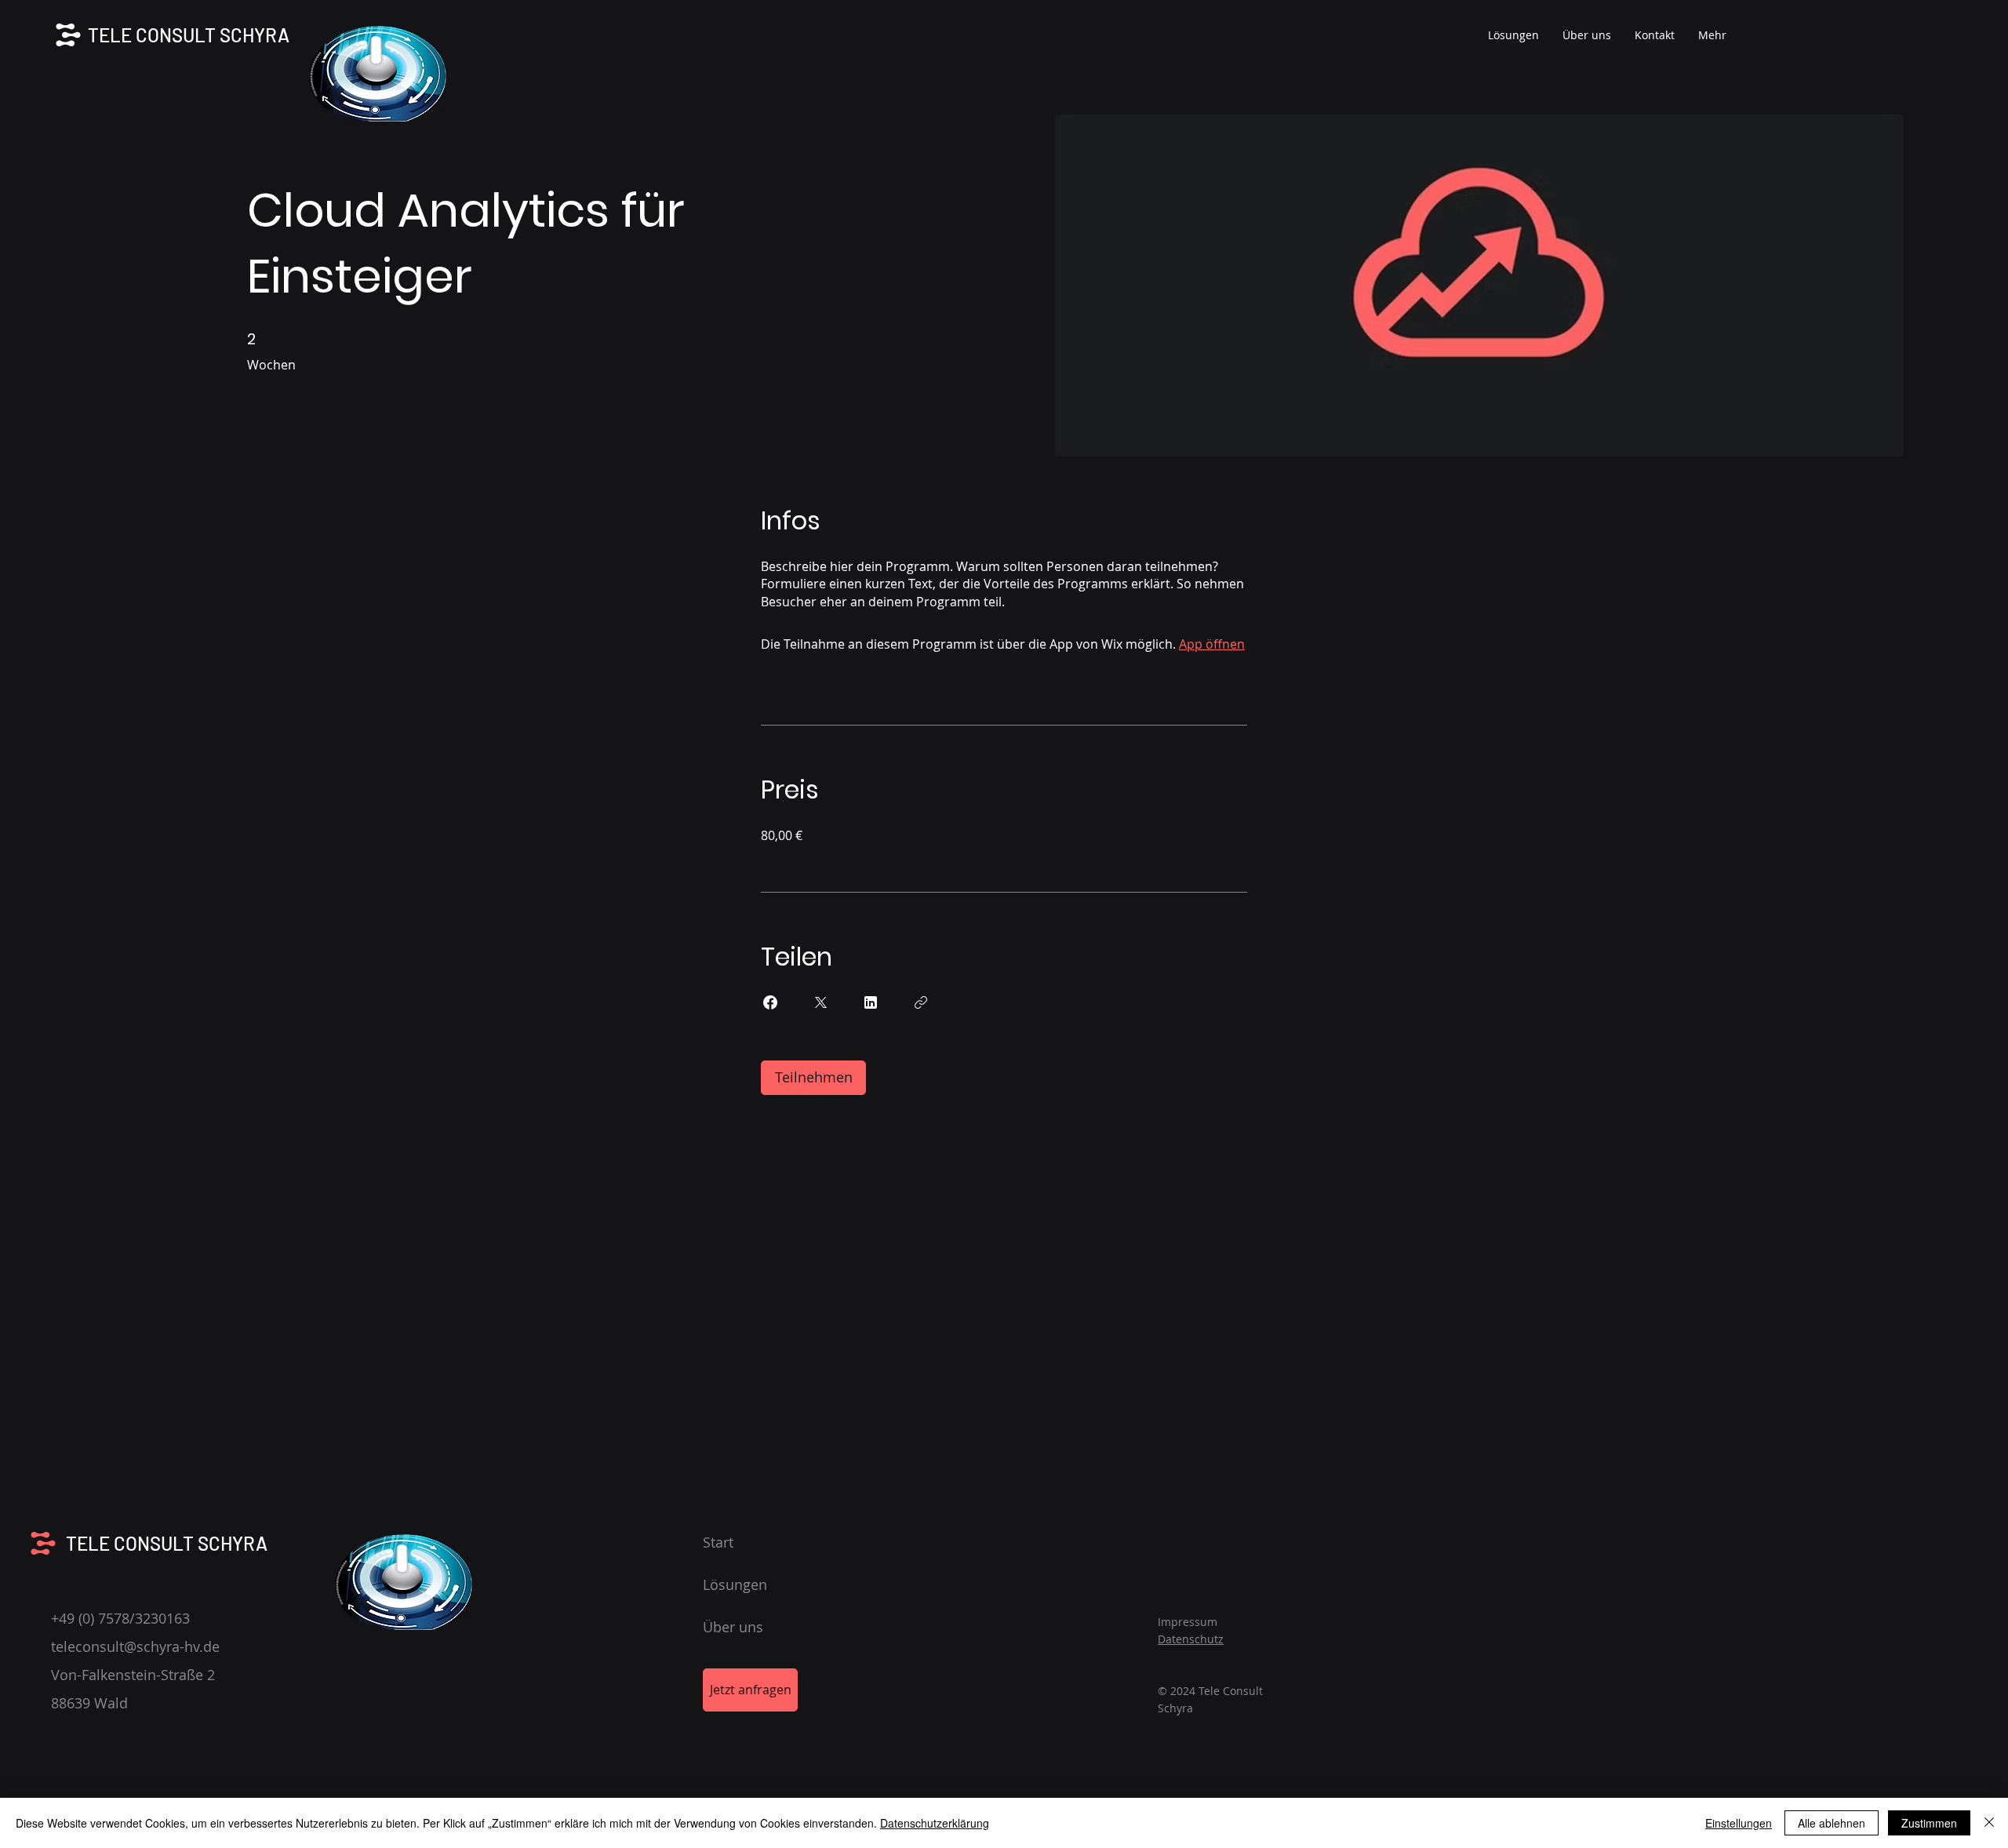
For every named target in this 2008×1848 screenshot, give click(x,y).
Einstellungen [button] (1739, 1823)
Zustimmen (1929, 1823)
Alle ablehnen (1832, 1823)
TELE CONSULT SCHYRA (189, 35)
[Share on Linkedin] (871, 1002)
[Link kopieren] (921, 1002)
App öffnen (1212, 644)
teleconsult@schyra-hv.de (135, 1646)
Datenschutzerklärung (935, 1823)
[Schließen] (1989, 1823)
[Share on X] (820, 1002)
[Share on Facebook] (770, 1002)
